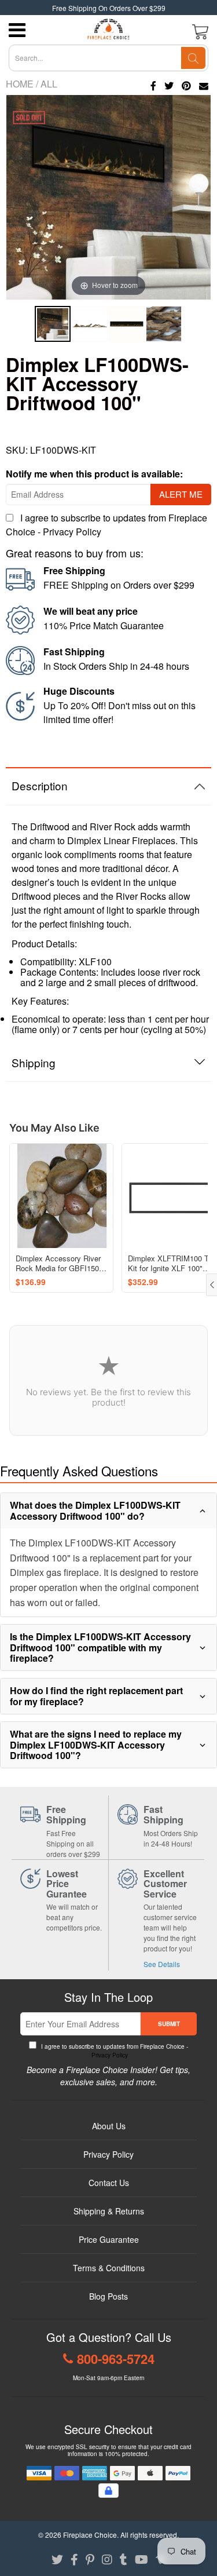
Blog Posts (108, 2296)
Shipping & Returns (109, 2211)
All (49, 84)
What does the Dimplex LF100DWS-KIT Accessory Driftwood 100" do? (95, 1510)
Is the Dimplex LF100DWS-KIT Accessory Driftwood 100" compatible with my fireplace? (100, 1647)
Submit (169, 2024)
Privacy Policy (72, 532)
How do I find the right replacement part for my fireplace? (96, 1696)
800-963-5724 (116, 2359)
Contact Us (109, 2183)
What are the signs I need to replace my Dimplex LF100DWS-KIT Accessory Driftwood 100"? (96, 1745)
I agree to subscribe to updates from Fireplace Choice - (114, 2051)
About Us (109, 2126)
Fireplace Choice (90, 2535)
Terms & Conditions (109, 2268)
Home (20, 84)
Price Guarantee (109, 2239)
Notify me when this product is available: (94, 474)
